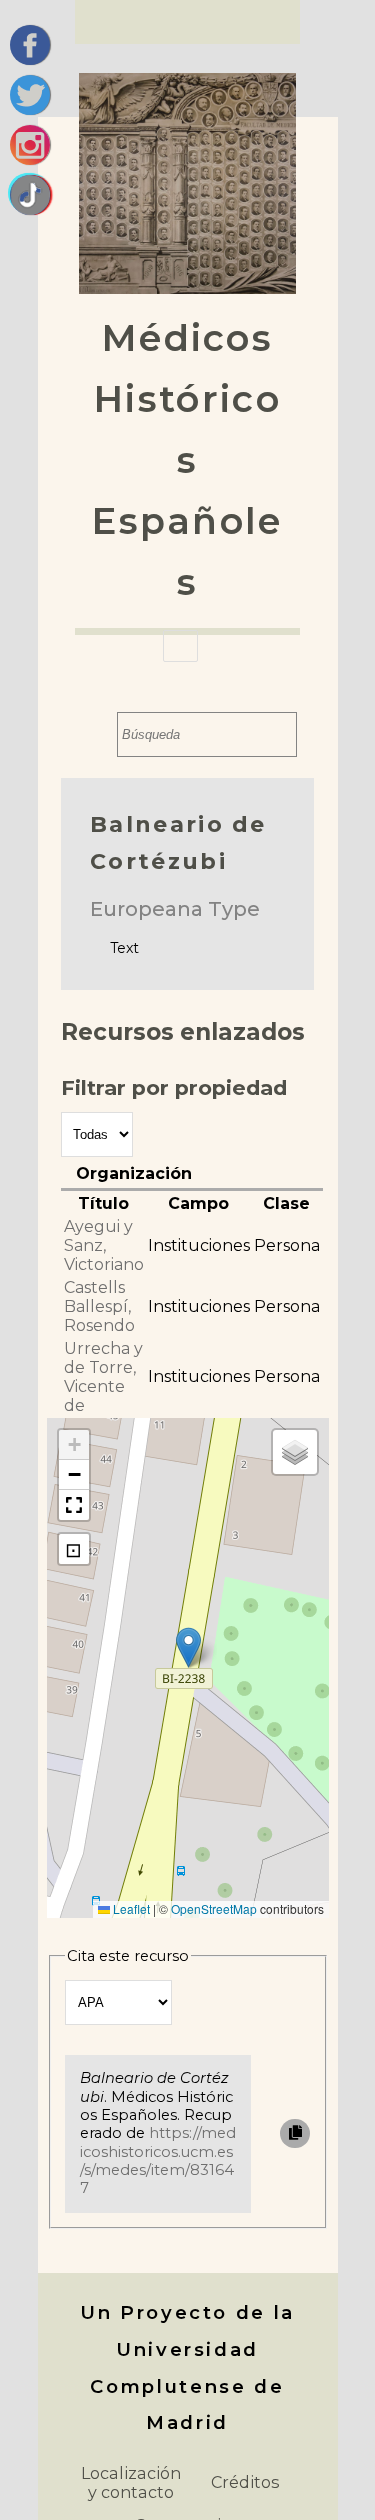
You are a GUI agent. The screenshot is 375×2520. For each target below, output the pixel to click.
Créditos (245, 2482)
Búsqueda (97, 734)
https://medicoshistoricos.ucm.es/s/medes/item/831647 (158, 2160)
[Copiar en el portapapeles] (294, 2133)
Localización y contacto (131, 2482)
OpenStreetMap (214, 1908)
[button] (188, 1647)
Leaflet (130, 1908)
